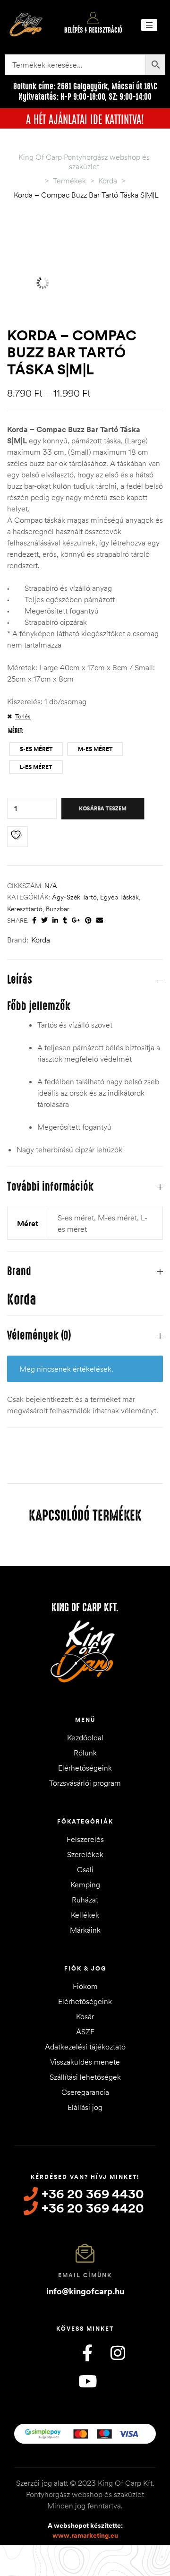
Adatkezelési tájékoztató (85, 2047)
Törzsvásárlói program (85, 1783)
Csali (85, 1869)
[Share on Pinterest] (88, 921)
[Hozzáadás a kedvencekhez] (17, 837)
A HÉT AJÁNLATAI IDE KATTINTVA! (85, 118)
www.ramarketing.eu (85, 2535)
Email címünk (85, 2275)
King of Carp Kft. (85, 1608)
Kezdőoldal (85, 1738)
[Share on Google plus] (76, 921)
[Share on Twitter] (44, 921)
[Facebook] (87, 2353)
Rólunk (85, 1753)
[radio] (36, 749)
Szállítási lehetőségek (85, 2077)
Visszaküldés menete (85, 2062)
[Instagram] (118, 2353)
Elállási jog (85, 2107)
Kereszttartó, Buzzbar (38, 909)
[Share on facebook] (34, 921)
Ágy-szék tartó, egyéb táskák (95, 897)
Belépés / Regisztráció (93, 30)
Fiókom (85, 1986)
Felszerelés (85, 1839)
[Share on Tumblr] (65, 921)
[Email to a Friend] (100, 921)
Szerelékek (85, 1854)
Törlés (23, 716)
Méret (15, 731)
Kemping (85, 1884)
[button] (149, 25)
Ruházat (85, 1900)
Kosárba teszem (103, 808)
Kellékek (85, 1915)
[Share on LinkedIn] (55, 921)
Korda (41, 940)
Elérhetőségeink (85, 1768)
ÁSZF (85, 2031)
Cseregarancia (85, 2092)
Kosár (85, 2016)
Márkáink (85, 1930)
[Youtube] (87, 2381)
